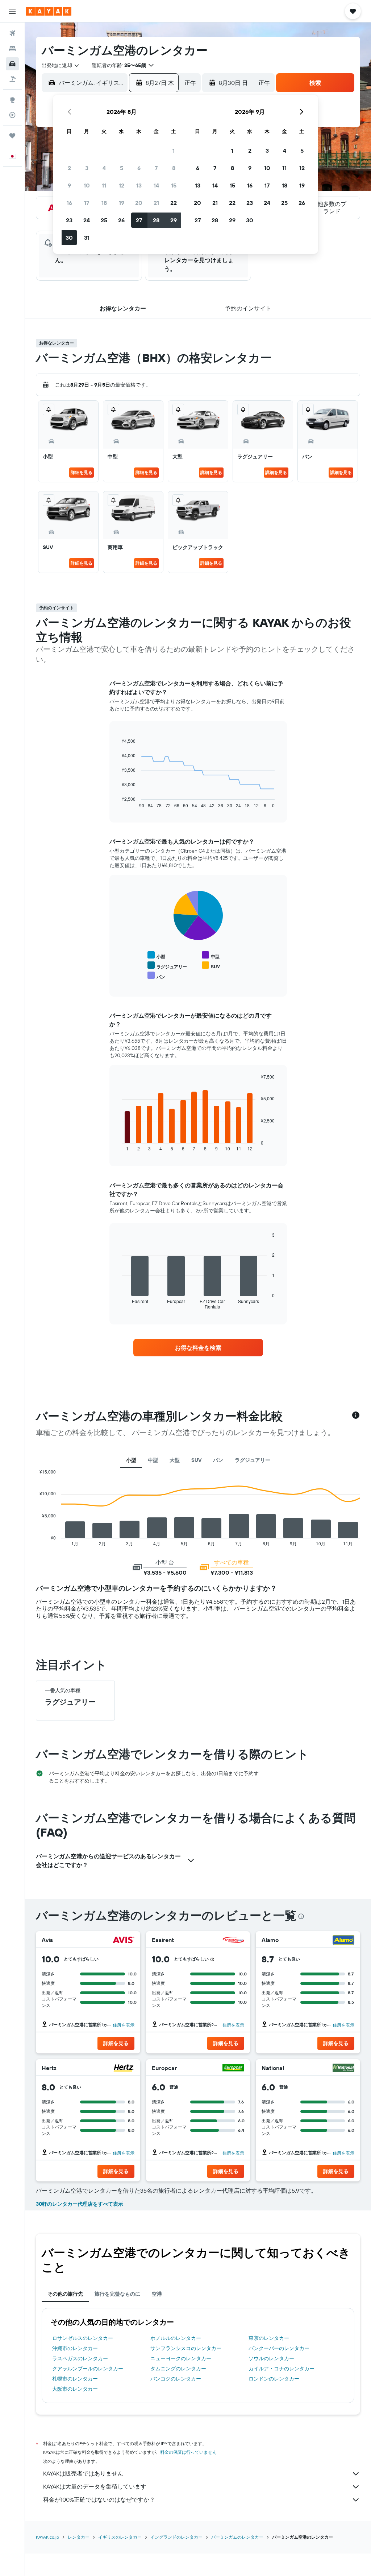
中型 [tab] (153, 1460)
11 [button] (104, 185)
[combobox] (61, 65)
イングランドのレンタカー (176, 2537)
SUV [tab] (196, 1460)
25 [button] (104, 220)
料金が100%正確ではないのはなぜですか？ (99, 2499)
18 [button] (104, 203)
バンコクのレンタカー (176, 2379)
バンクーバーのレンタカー (279, 2348)
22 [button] (174, 203)
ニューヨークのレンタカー (181, 2358)
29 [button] (174, 220)
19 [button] (122, 203)
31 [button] (87, 238)
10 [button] (87, 185)
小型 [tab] (131, 1460)
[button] (12, 11)
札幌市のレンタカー (75, 2379)
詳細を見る (82, 472)
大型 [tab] (175, 1460)
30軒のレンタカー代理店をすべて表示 (80, 2204)
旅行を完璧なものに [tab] (117, 2294)
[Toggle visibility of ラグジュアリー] (167, 966)
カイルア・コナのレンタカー (282, 2369)
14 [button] (156, 185)
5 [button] (122, 168)
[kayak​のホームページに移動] (49, 11)
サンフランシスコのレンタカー (186, 2348)
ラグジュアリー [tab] (253, 1460)
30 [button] (69, 238)
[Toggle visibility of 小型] (156, 955)
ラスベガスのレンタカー (80, 2358)
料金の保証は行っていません (188, 2452)
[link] (198, 1348)
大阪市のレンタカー (75, 2389)
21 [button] (156, 203)
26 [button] (121, 220)
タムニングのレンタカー (178, 2369)
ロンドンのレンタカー (274, 2379)
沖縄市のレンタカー (75, 2348)
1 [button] (174, 151)
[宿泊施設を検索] (12, 49)
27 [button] (139, 220)
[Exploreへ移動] (12, 100)
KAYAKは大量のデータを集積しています (95, 2486)
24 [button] (87, 220)
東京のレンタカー (269, 2338)
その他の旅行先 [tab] (65, 2294)
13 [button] (139, 185)
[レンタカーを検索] (12, 64)
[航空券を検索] (12, 33)
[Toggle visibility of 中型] (211, 955)
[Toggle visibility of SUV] (211, 966)
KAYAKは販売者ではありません (83, 2473)
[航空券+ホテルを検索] (12, 79)
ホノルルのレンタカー (176, 2338)
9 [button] (69, 185)
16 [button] (69, 203)
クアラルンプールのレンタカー (88, 2369)
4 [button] (104, 168)
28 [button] (156, 220)
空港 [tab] (157, 2294)
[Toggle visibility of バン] (156, 976)
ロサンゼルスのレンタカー (83, 2338)
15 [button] (174, 185)
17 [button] (87, 203)
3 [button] (87, 168)
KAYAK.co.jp (47, 2537)
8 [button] (174, 168)
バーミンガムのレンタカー (237, 2537)
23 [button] (69, 220)
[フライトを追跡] (12, 115)
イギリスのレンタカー (120, 2537)
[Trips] (12, 136)
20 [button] (139, 203)
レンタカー (79, 2537)
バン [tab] (218, 1460)
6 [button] (139, 168)
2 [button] (69, 168)
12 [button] (122, 185)
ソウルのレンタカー (271, 2358)
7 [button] (156, 168)
